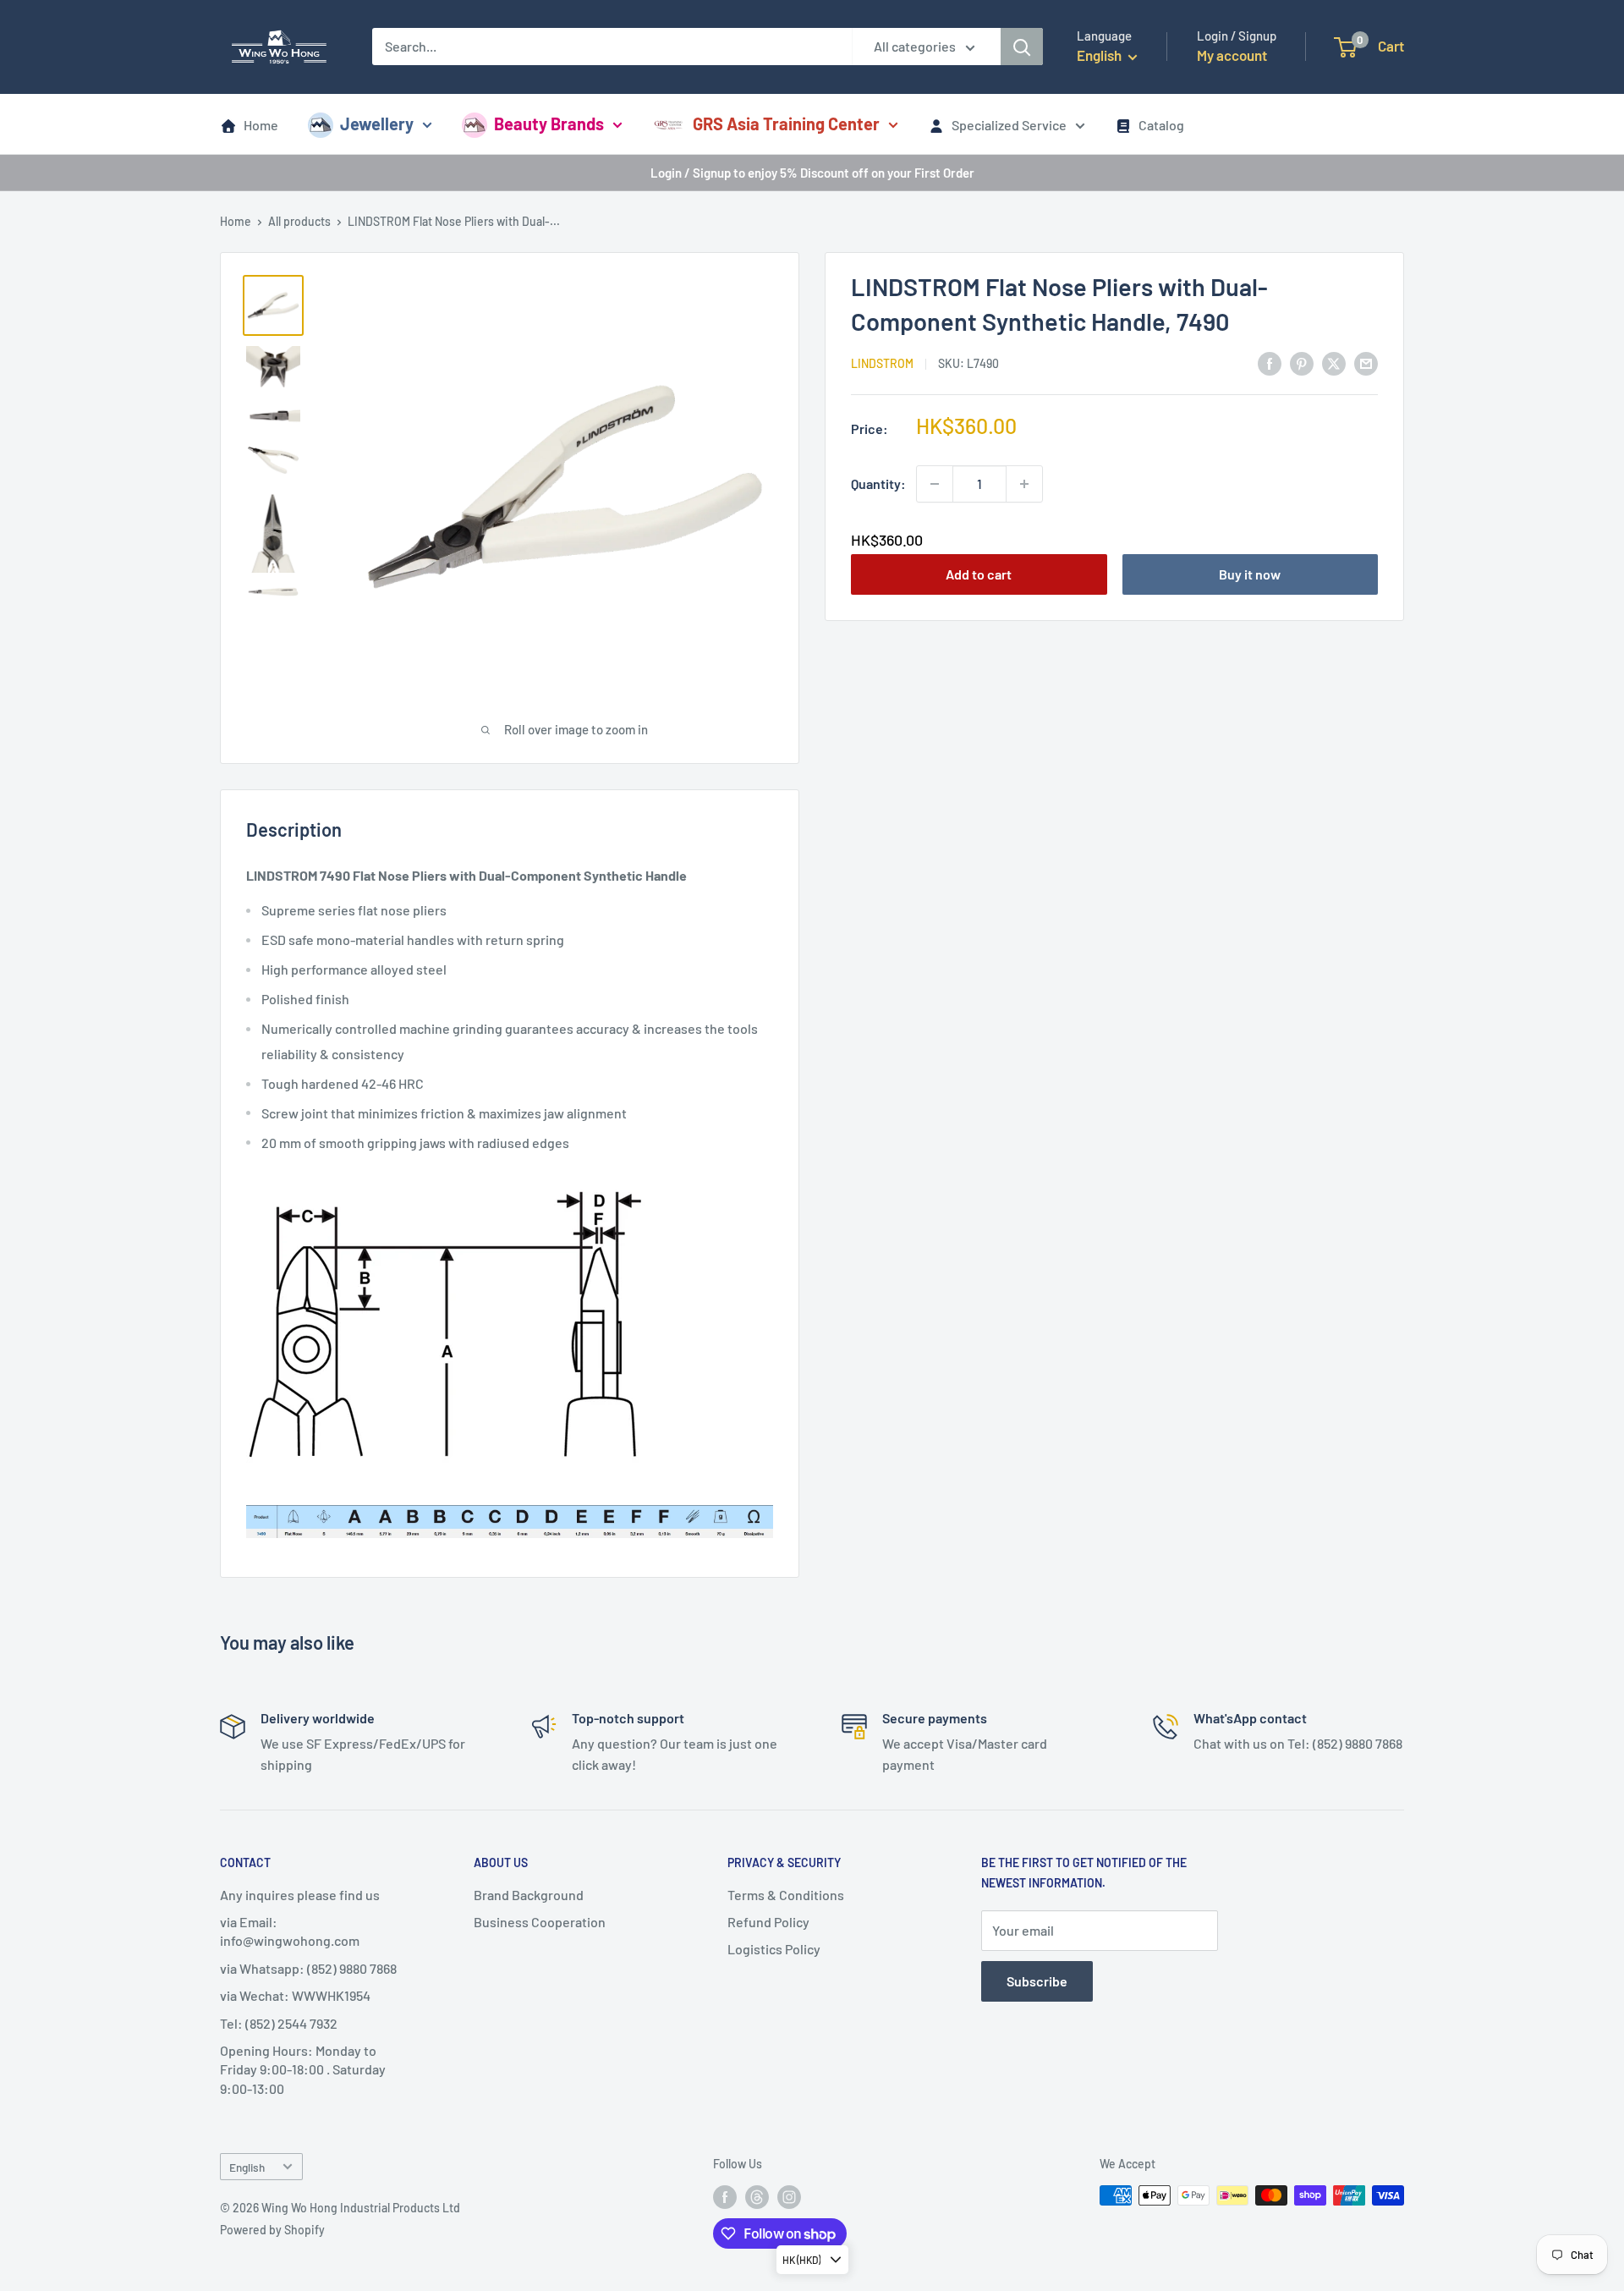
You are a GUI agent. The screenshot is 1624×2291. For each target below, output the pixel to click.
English (247, 2167)
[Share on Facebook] (1270, 363)
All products (299, 221)
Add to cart (979, 575)
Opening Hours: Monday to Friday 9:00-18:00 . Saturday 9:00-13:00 (303, 2069)
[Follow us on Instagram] (789, 2197)
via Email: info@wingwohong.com (290, 1931)
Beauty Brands (549, 124)
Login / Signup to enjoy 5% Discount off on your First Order (812, 173)
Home (261, 125)
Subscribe (1037, 1981)
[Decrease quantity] (935, 484)
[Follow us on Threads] (757, 2197)
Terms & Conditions (786, 1895)
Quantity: (878, 483)
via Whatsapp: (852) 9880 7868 (308, 1968)
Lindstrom (882, 364)
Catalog (1161, 125)
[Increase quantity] (1024, 484)
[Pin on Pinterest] (1302, 363)
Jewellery (377, 124)
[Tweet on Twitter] (1334, 363)
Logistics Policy (774, 1949)
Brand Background (529, 1895)
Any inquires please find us (300, 1895)
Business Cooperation (540, 1922)
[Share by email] (1366, 363)
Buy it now (1250, 575)
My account (1232, 55)
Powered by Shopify (272, 2230)
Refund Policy (768, 1922)
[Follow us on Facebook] (725, 2197)
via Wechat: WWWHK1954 (295, 1995)
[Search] (1022, 47)
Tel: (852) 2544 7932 (279, 2023)
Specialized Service (1009, 125)
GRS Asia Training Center (786, 124)
